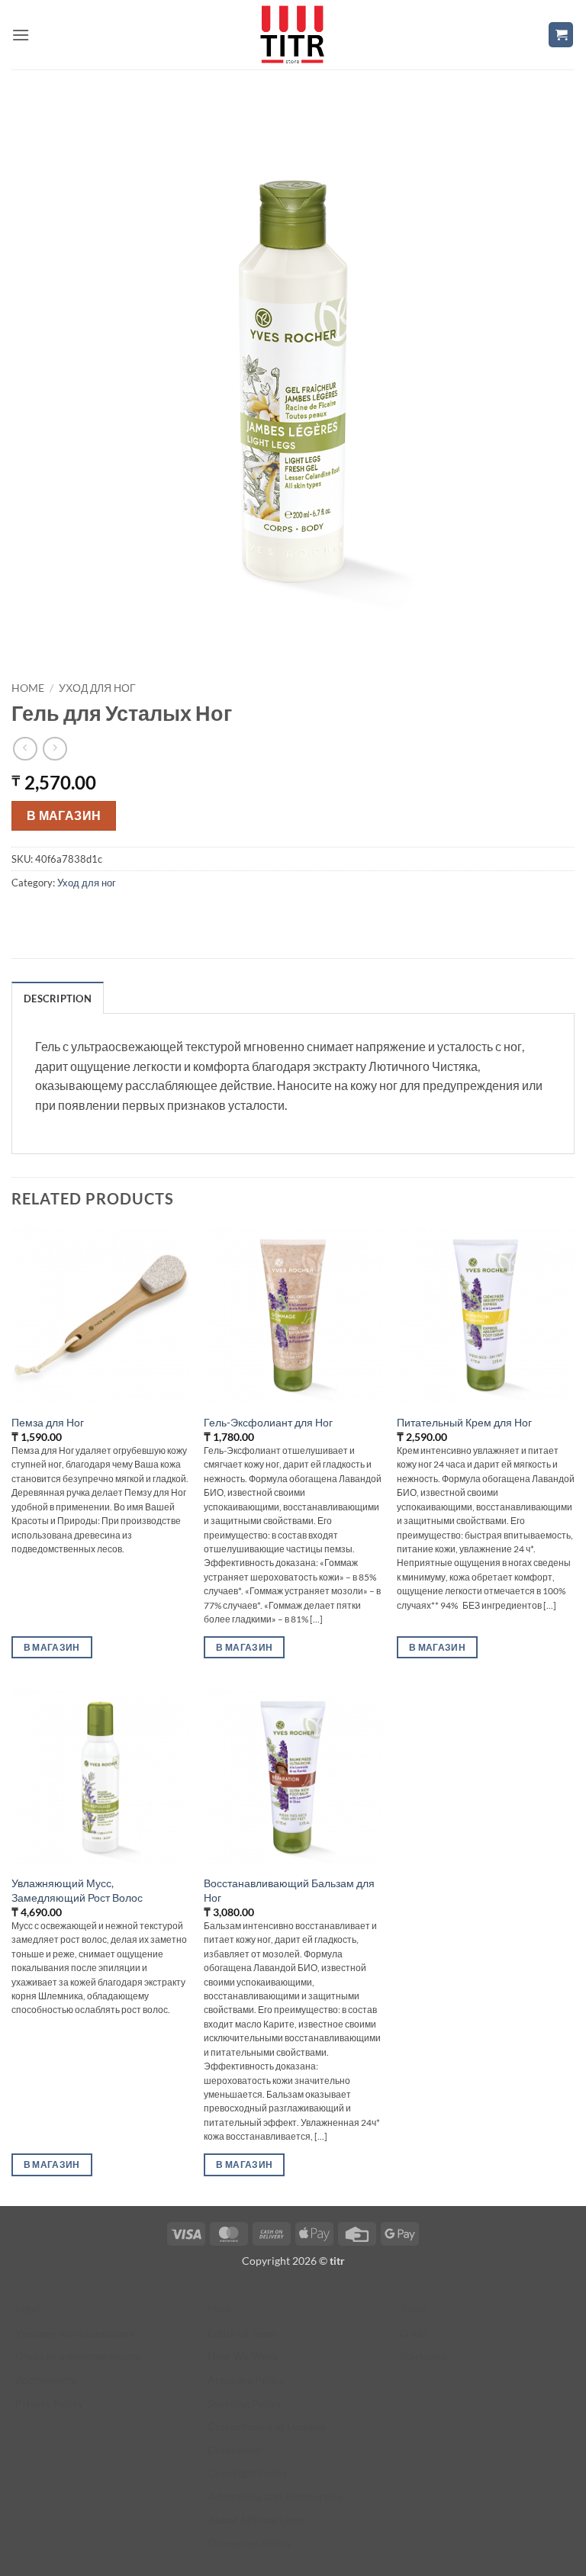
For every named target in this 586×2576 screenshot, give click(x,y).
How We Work (243, 2356)
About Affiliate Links (256, 2520)
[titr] (292, 35)
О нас (414, 2333)
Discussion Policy (250, 2543)
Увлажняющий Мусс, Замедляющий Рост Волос (77, 1890)
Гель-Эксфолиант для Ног (268, 1422)
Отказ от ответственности (78, 2356)
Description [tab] (58, 999)
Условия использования (75, 2333)
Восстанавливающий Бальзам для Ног (289, 1890)
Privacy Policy (49, 2403)
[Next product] (25, 749)
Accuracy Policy (246, 2380)
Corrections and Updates (267, 2426)
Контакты (423, 2356)
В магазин (64, 815)
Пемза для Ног (48, 1422)
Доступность (46, 2380)
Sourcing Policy (245, 2403)
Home (28, 688)
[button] (21, 35)
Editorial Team (242, 2333)
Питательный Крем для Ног (464, 1422)
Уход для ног (97, 688)
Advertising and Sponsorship (275, 2496)
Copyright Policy (248, 2473)
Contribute (234, 2450)
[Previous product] (55, 749)
